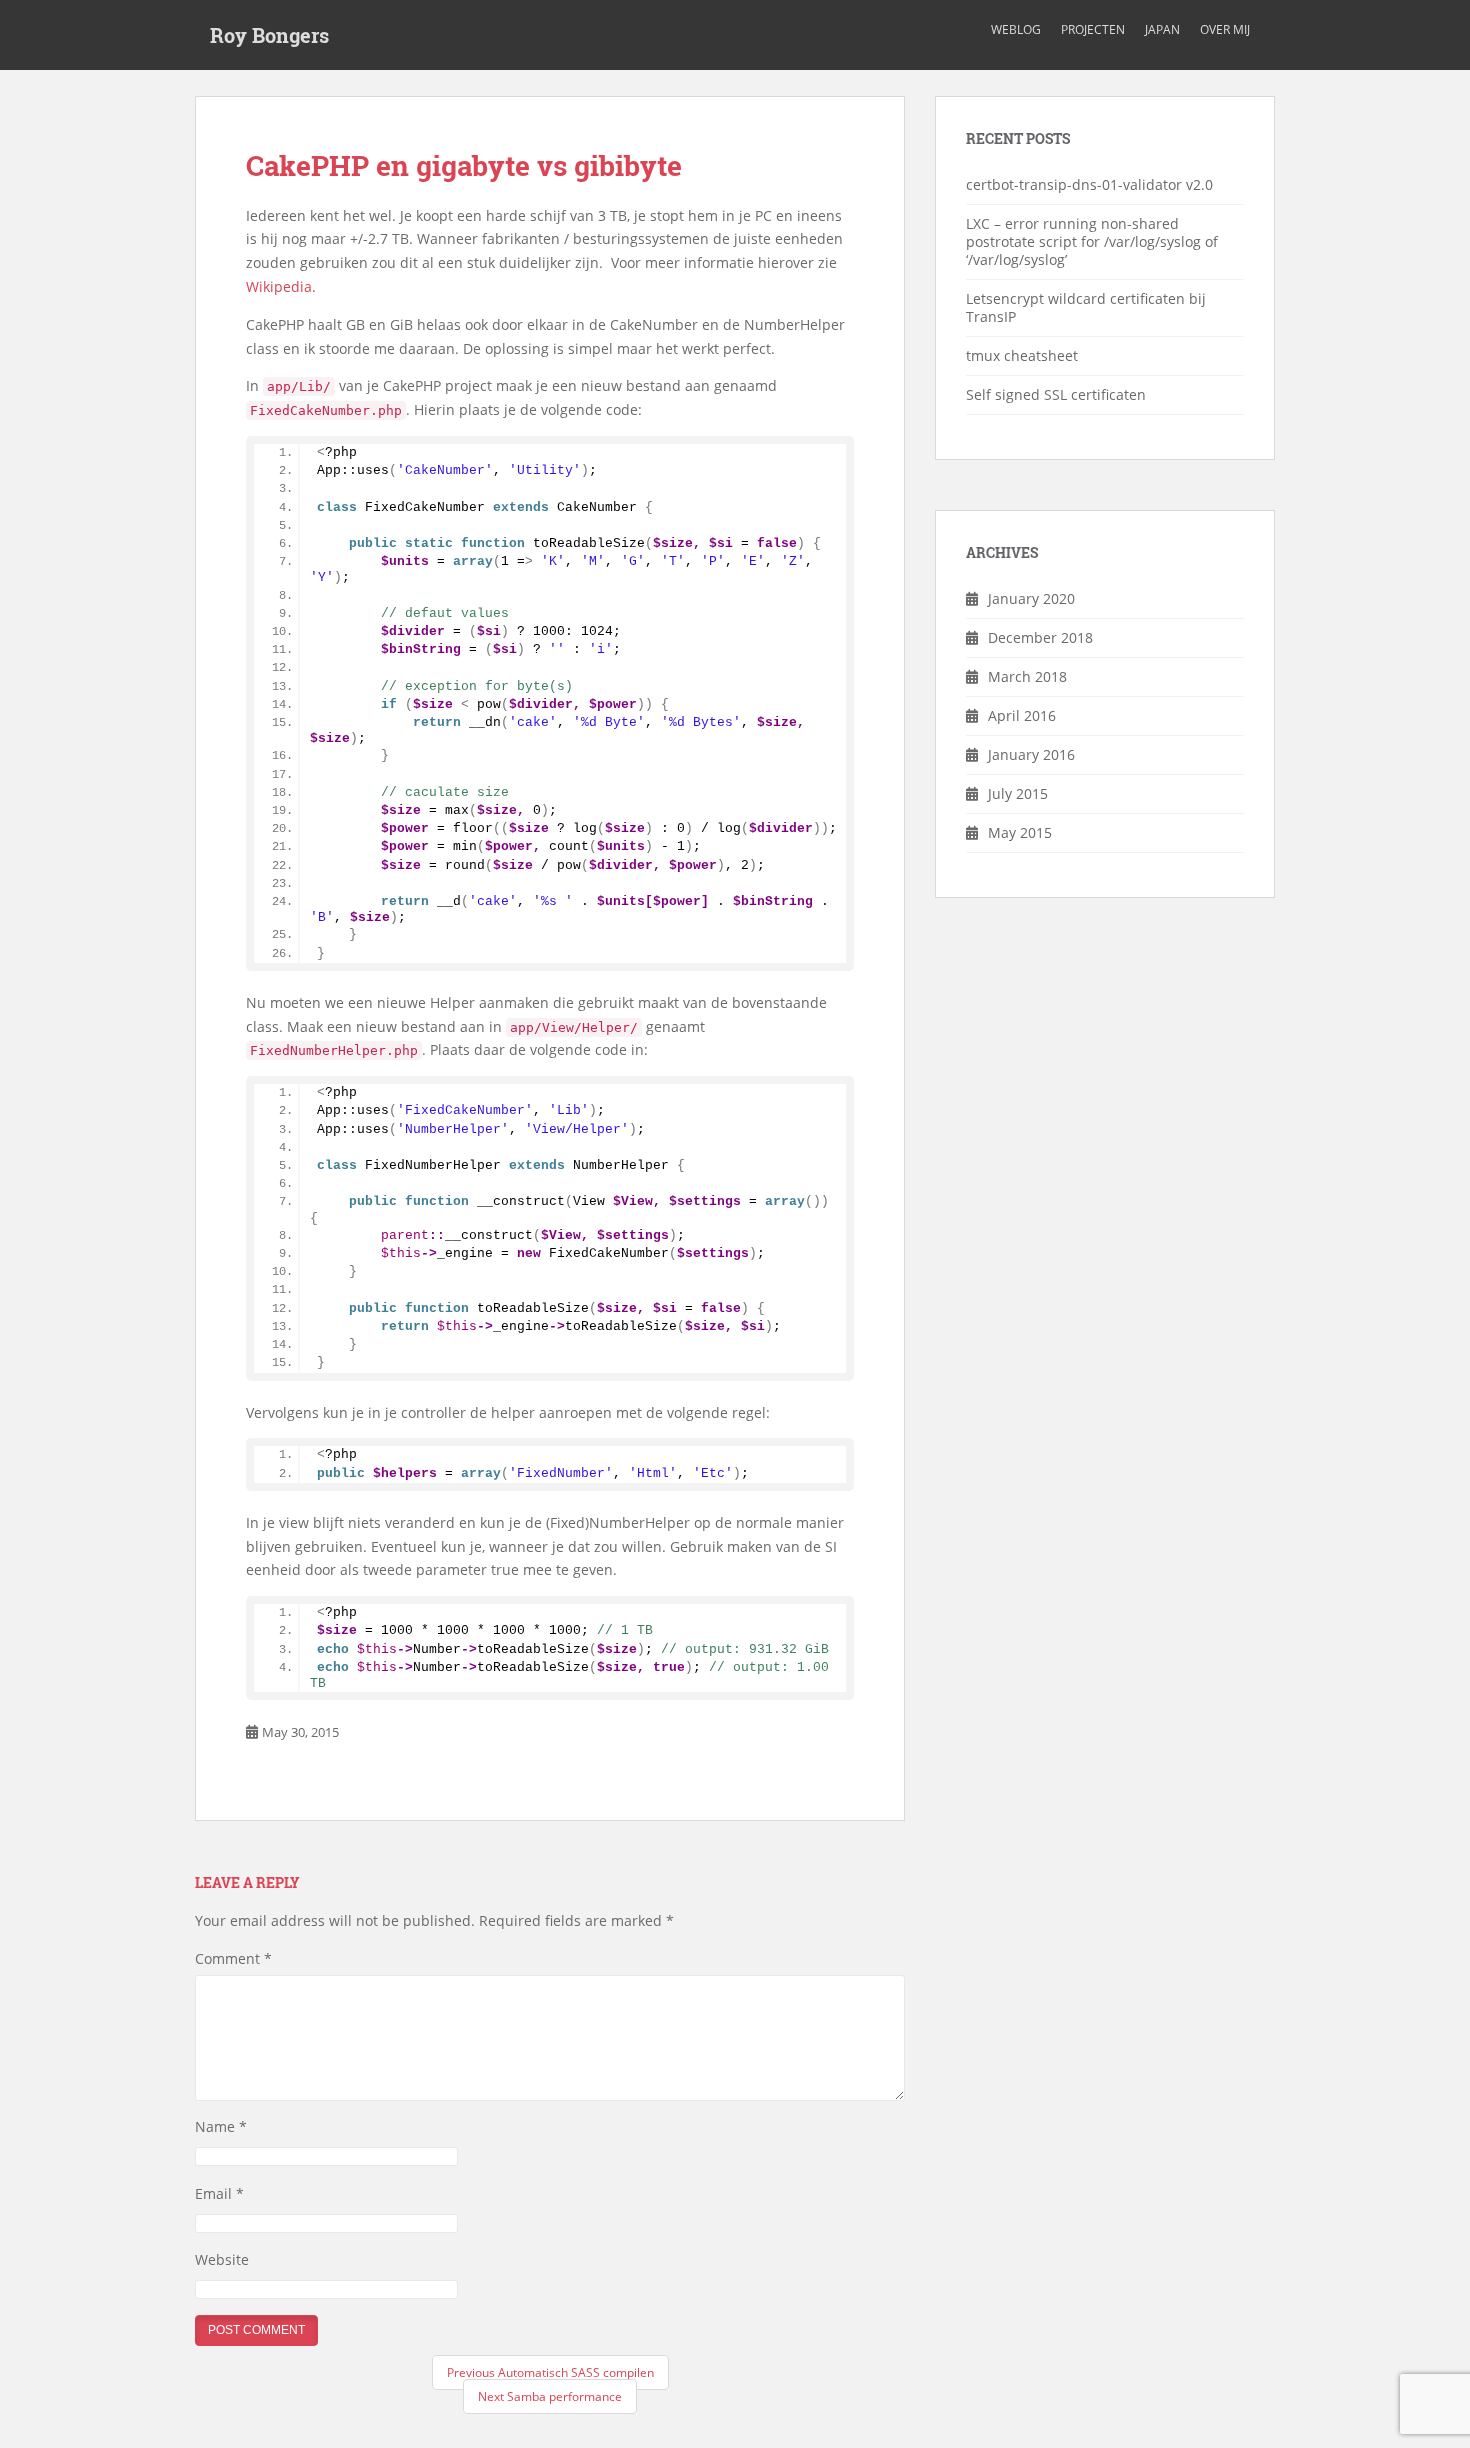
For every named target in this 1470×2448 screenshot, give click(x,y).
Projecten (1093, 29)
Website (222, 2259)
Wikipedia (279, 286)
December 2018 (1040, 637)
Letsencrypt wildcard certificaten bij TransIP (1086, 307)
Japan (1162, 29)
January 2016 (1031, 754)
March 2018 (1027, 676)
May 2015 (1020, 832)
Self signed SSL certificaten (1056, 394)
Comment (233, 1958)
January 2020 (1031, 598)
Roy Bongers (269, 35)
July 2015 (1018, 793)
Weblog (1016, 29)
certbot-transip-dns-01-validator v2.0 (1089, 184)
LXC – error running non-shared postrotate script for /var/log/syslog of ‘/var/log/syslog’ (1092, 241)
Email (219, 2193)
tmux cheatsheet (1022, 355)
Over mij (1225, 29)
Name (221, 2126)
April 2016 (1022, 715)
